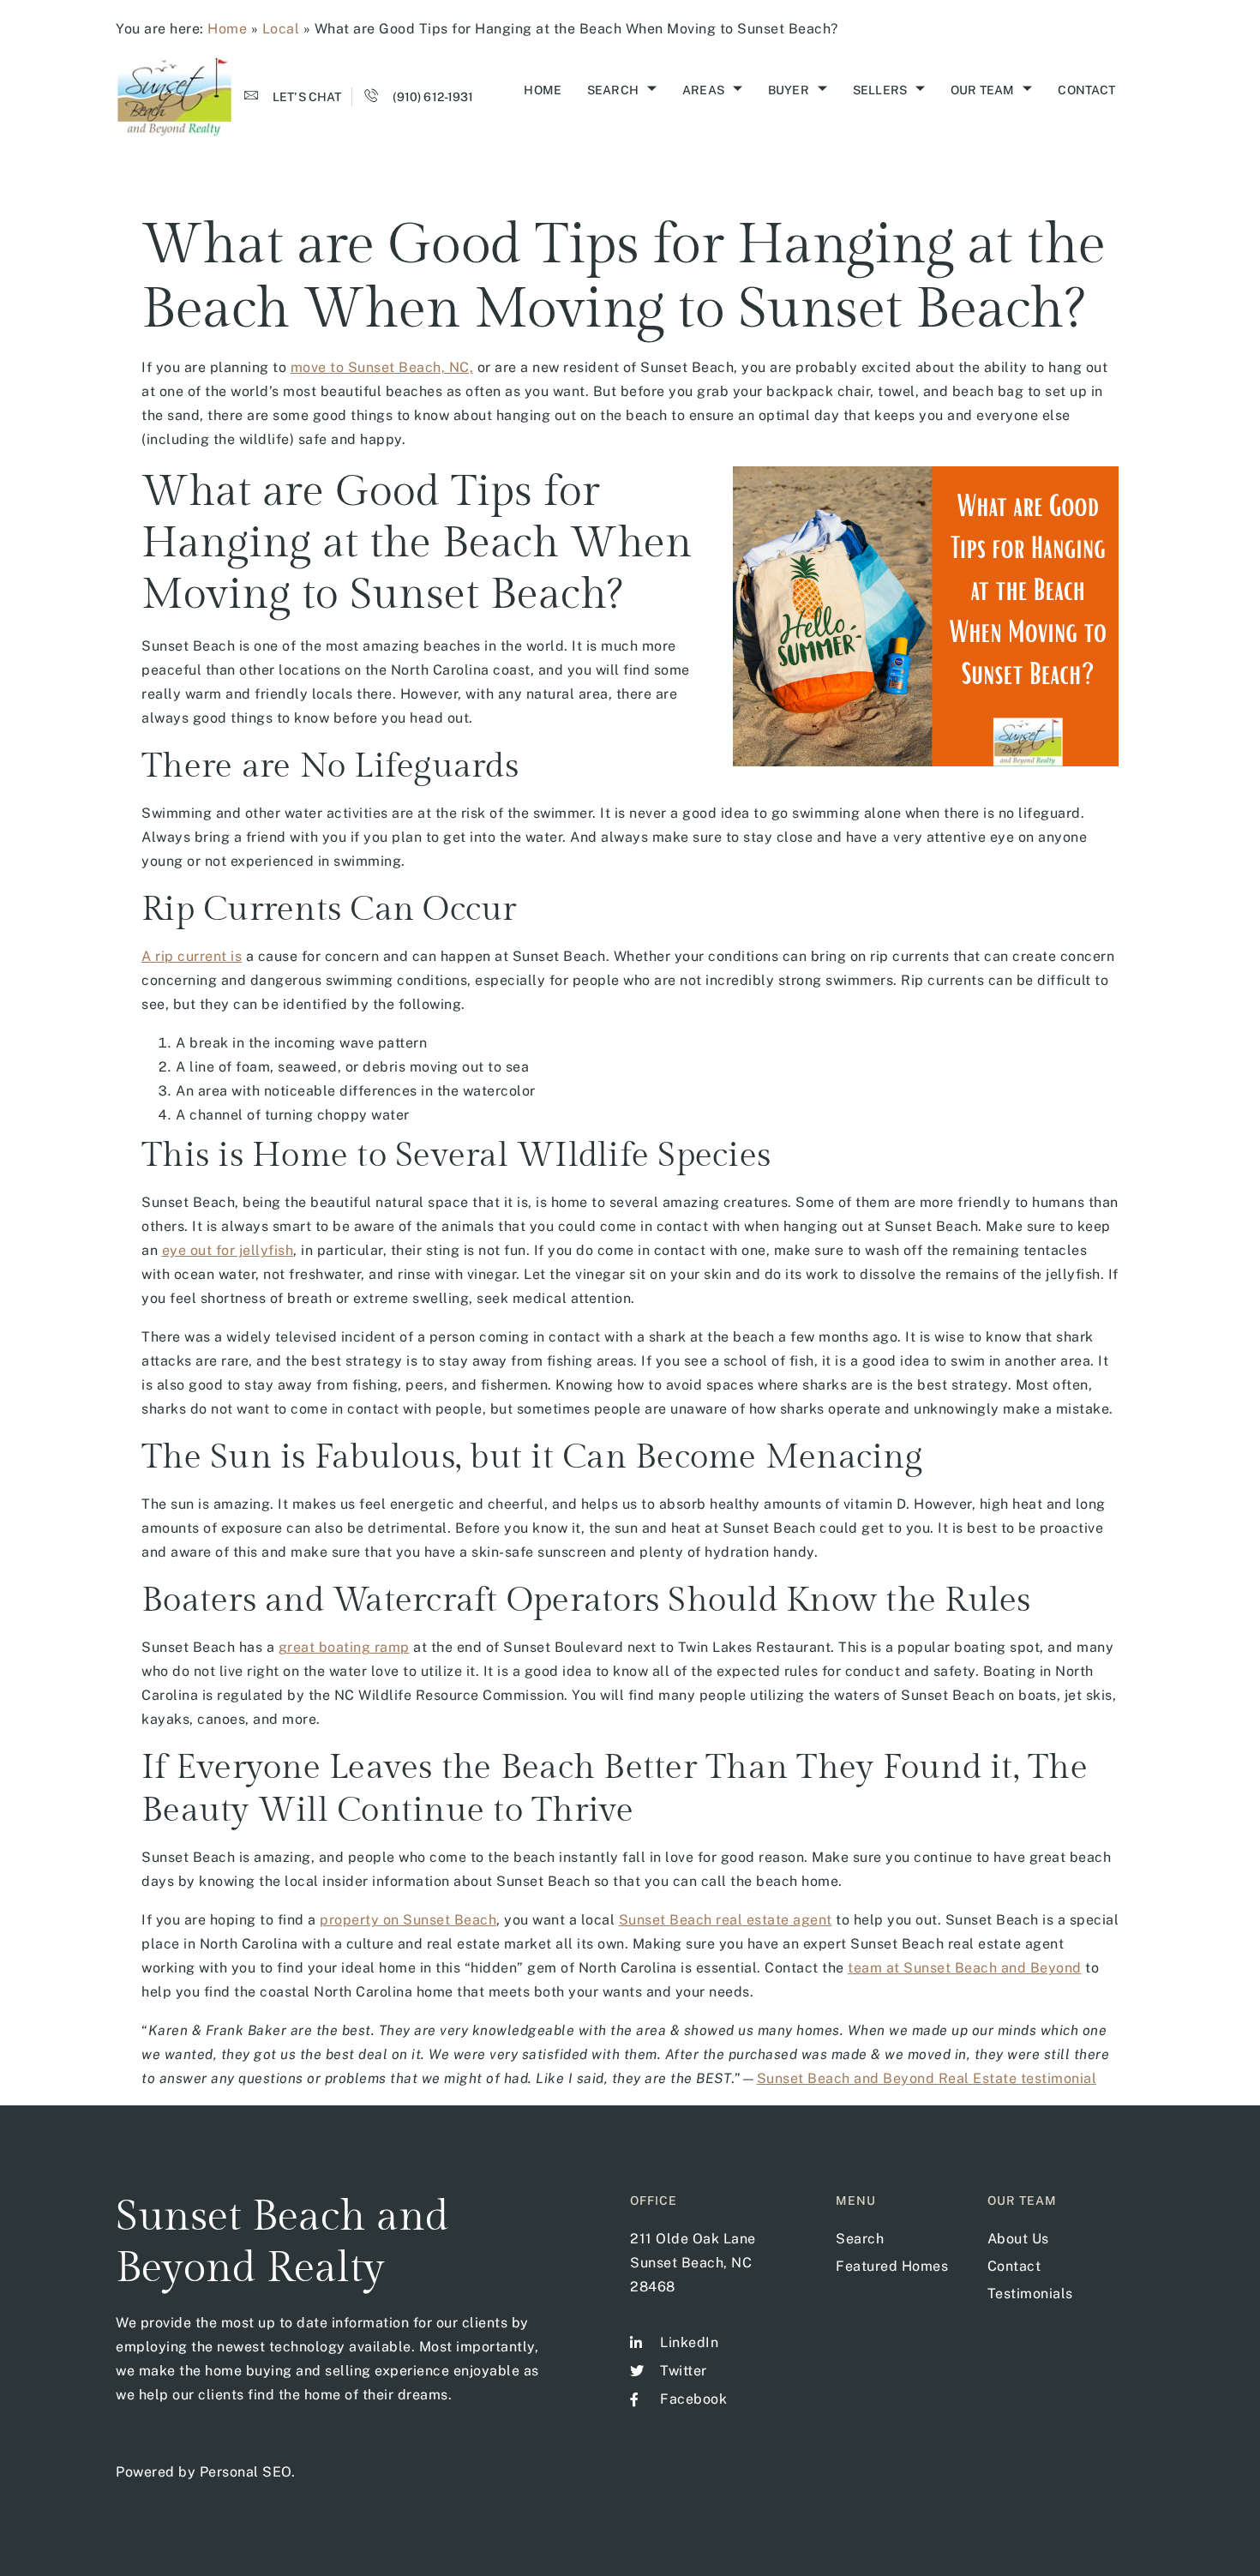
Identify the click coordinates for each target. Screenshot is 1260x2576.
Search (613, 90)
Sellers (880, 90)
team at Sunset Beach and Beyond (965, 1968)
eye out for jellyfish (228, 1250)
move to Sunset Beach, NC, (382, 367)
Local (281, 29)
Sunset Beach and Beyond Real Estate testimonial (927, 2078)
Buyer (789, 90)
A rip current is (192, 956)
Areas (703, 90)
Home (227, 29)
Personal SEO (246, 2472)
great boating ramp (344, 1647)
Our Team (982, 90)
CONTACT (1086, 90)
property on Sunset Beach (408, 1920)
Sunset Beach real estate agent (726, 1920)
